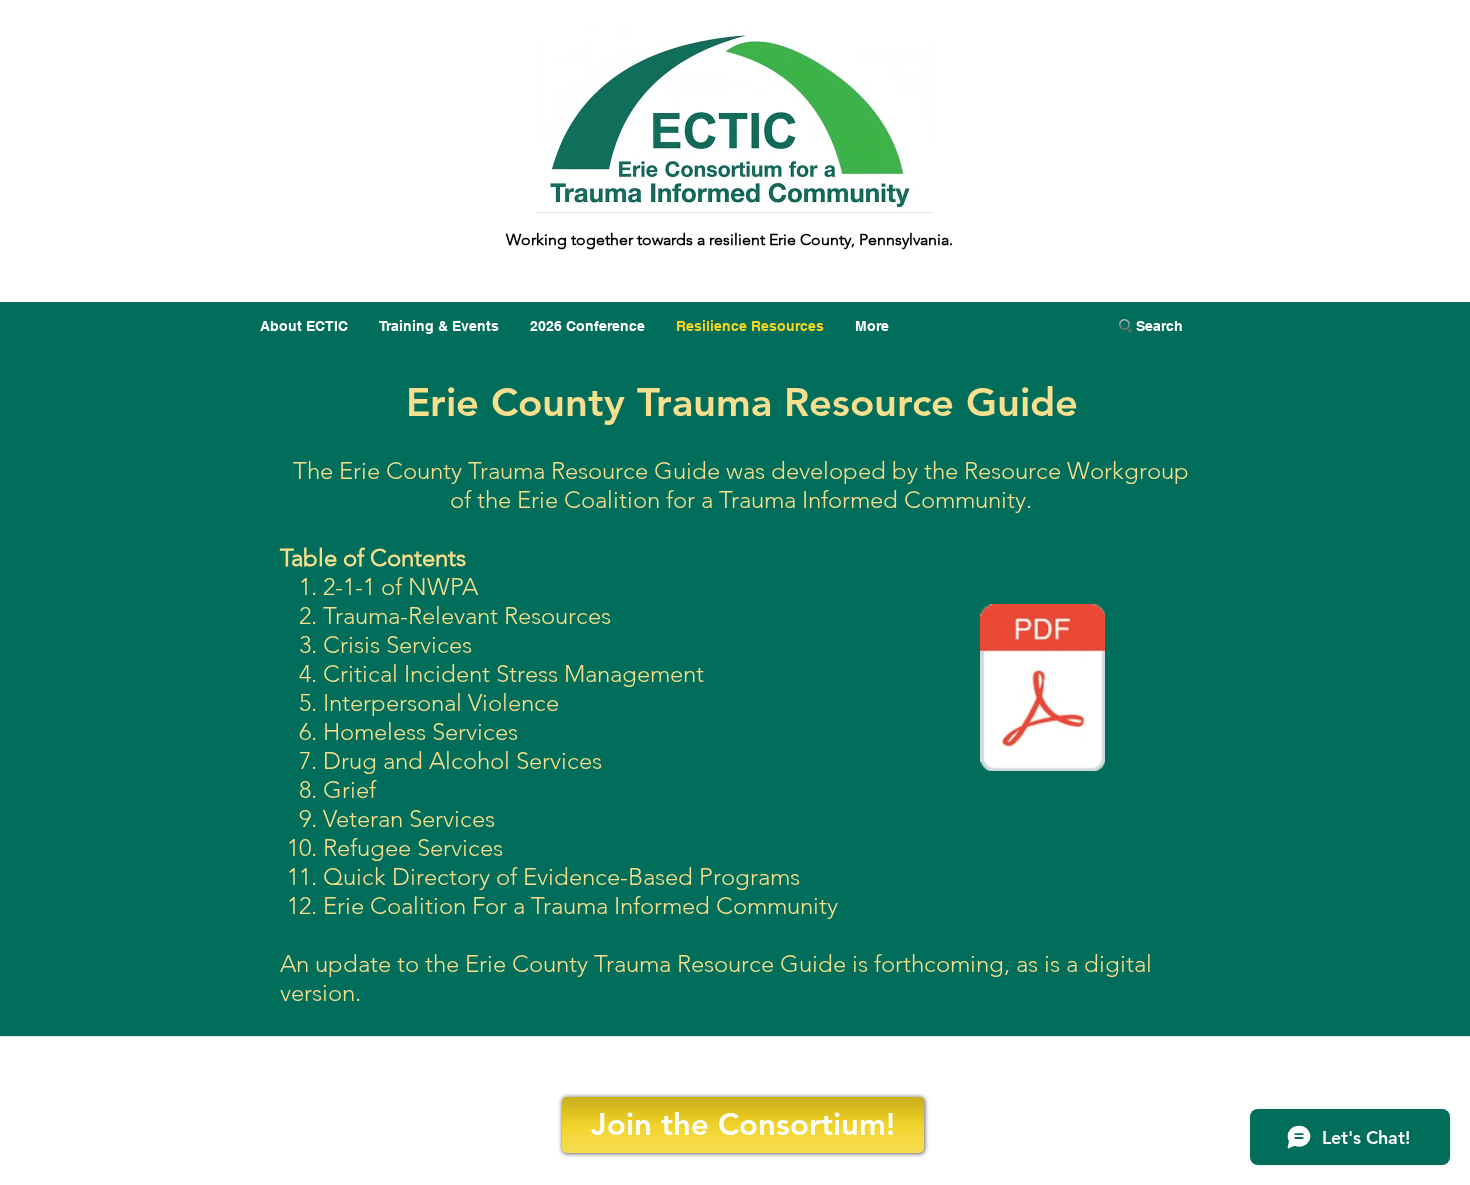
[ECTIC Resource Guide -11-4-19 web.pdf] (1042, 690)
